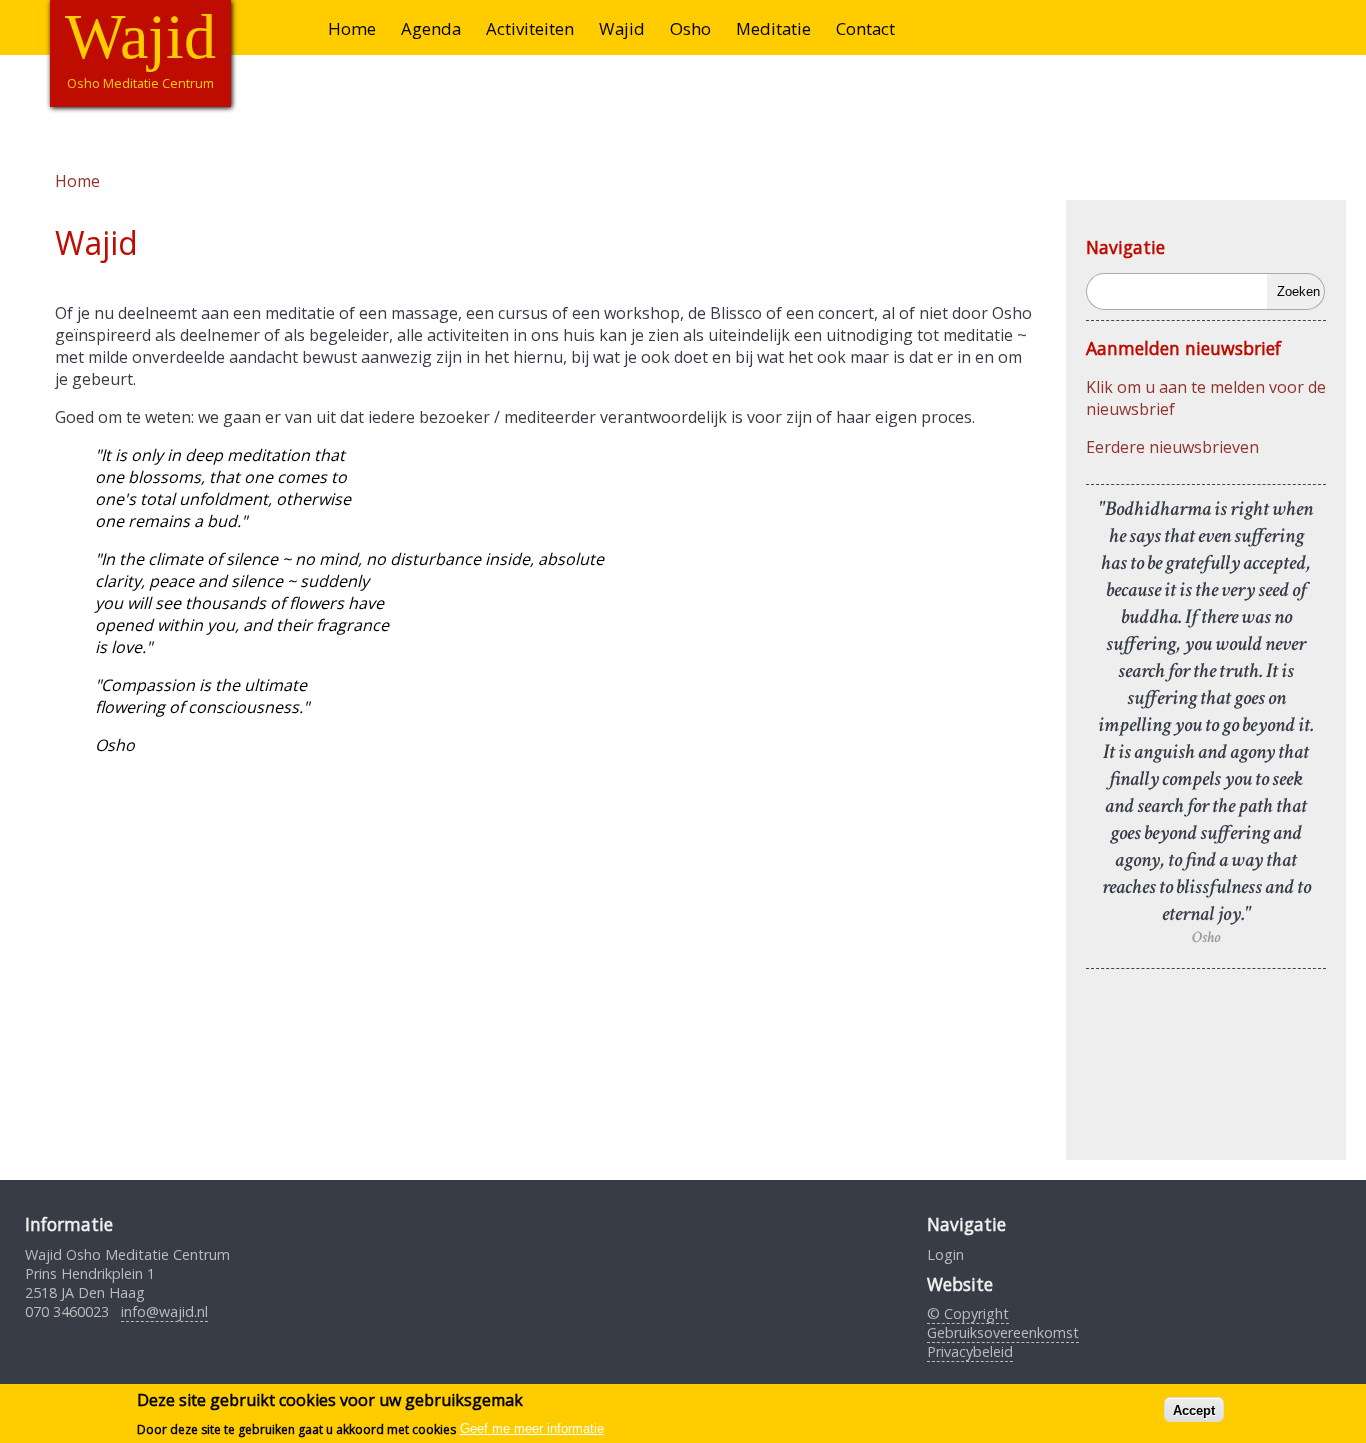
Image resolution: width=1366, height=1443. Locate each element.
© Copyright (968, 1313)
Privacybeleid (970, 1351)
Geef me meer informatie (532, 1428)
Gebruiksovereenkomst (1003, 1332)
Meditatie (773, 28)
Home (352, 28)
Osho (690, 28)
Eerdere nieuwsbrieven (1172, 447)
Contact (865, 28)
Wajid (622, 28)
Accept (1194, 1409)
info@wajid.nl (164, 1311)
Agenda (431, 28)
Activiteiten (530, 28)
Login (945, 1254)
